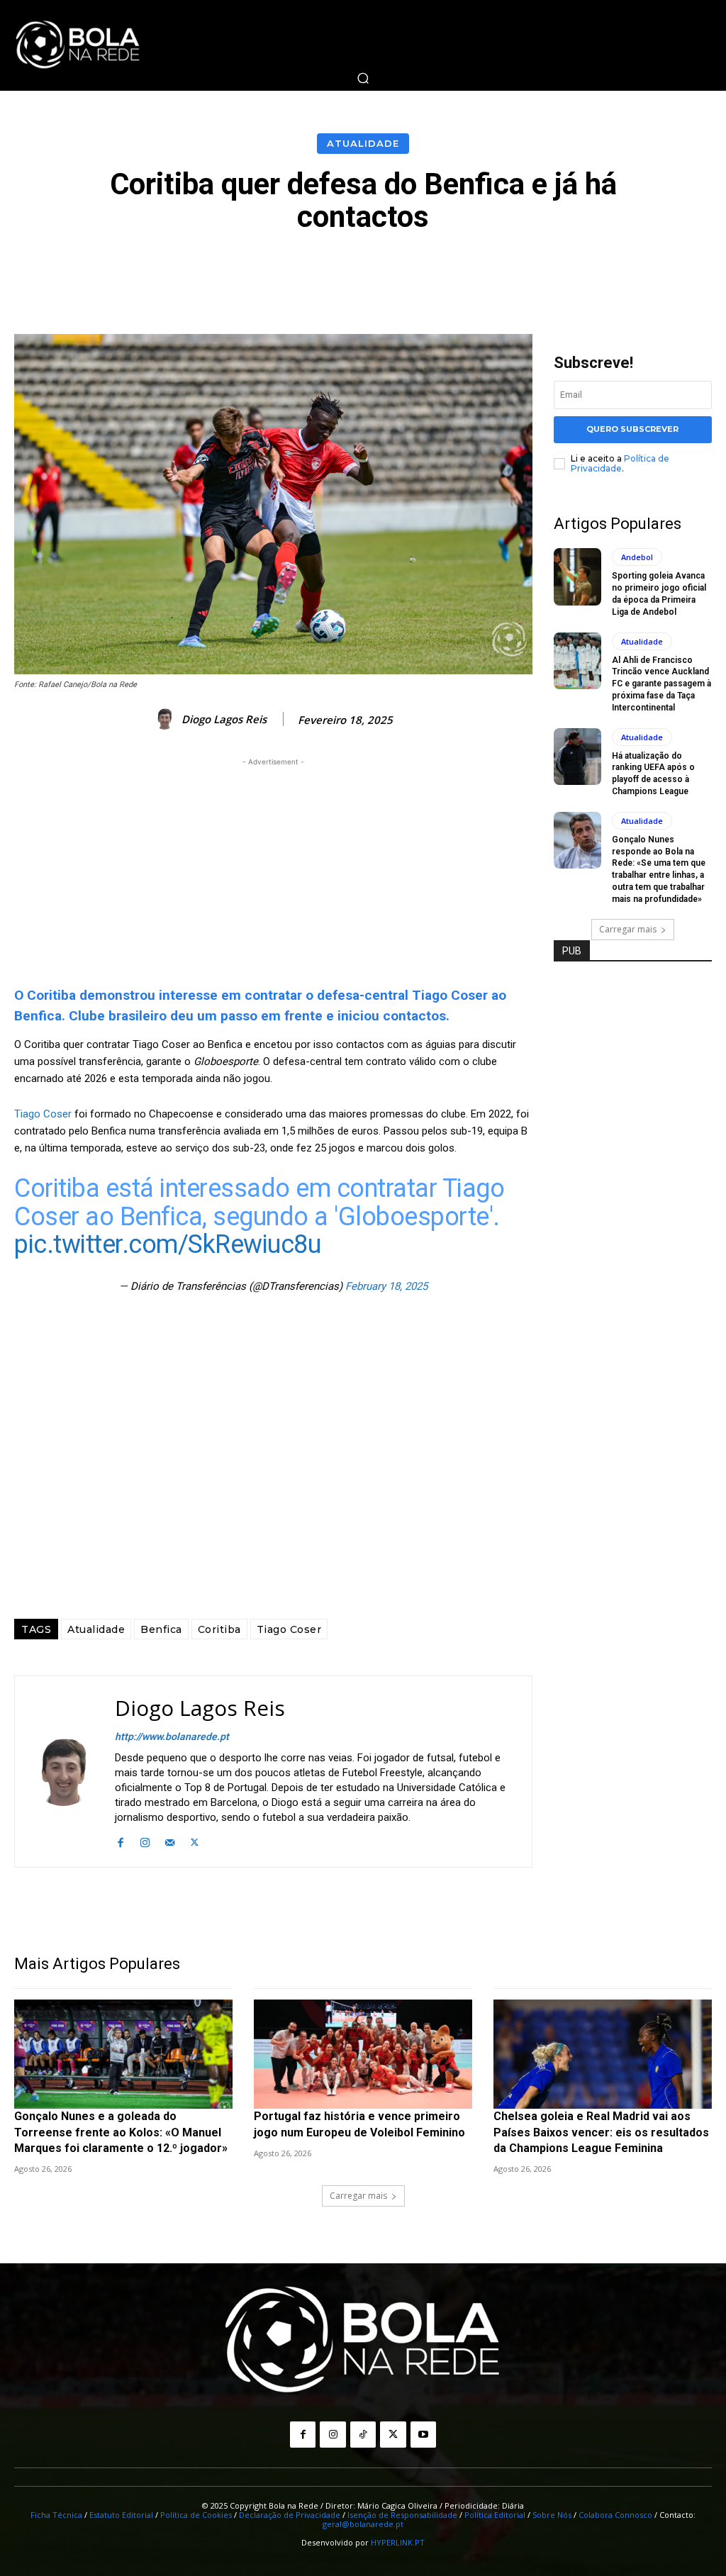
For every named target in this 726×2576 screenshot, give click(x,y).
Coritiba (219, 1629)
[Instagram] (145, 1840)
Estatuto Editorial (121, 2515)
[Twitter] (195, 1840)
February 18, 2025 (386, 1286)
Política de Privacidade (620, 463)
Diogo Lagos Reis (224, 719)
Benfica (161, 1629)
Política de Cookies (196, 2515)
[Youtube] (423, 2434)
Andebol (637, 557)
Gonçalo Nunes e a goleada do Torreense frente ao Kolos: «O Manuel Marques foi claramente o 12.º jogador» (121, 2132)
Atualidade (363, 143)
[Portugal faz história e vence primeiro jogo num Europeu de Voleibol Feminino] (363, 2054)
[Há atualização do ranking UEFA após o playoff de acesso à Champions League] (577, 757)
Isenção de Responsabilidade (402, 2515)
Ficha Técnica (56, 2515)
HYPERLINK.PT (398, 2542)
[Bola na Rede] (78, 45)
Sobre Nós (552, 2515)
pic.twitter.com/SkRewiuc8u (167, 1244)
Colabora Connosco (615, 2515)
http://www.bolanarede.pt (172, 1736)
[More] (682, 272)
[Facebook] (120, 1840)
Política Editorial (495, 2515)
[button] (363, 78)
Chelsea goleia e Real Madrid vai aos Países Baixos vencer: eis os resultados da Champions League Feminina (601, 2132)
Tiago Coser (43, 1114)
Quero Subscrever (632, 429)
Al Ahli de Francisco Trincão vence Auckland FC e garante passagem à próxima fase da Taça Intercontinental (661, 684)
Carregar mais (628, 929)
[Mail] (170, 1840)
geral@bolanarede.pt (363, 2524)
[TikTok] (363, 2434)
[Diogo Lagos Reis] (167, 719)
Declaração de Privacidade (290, 2515)
